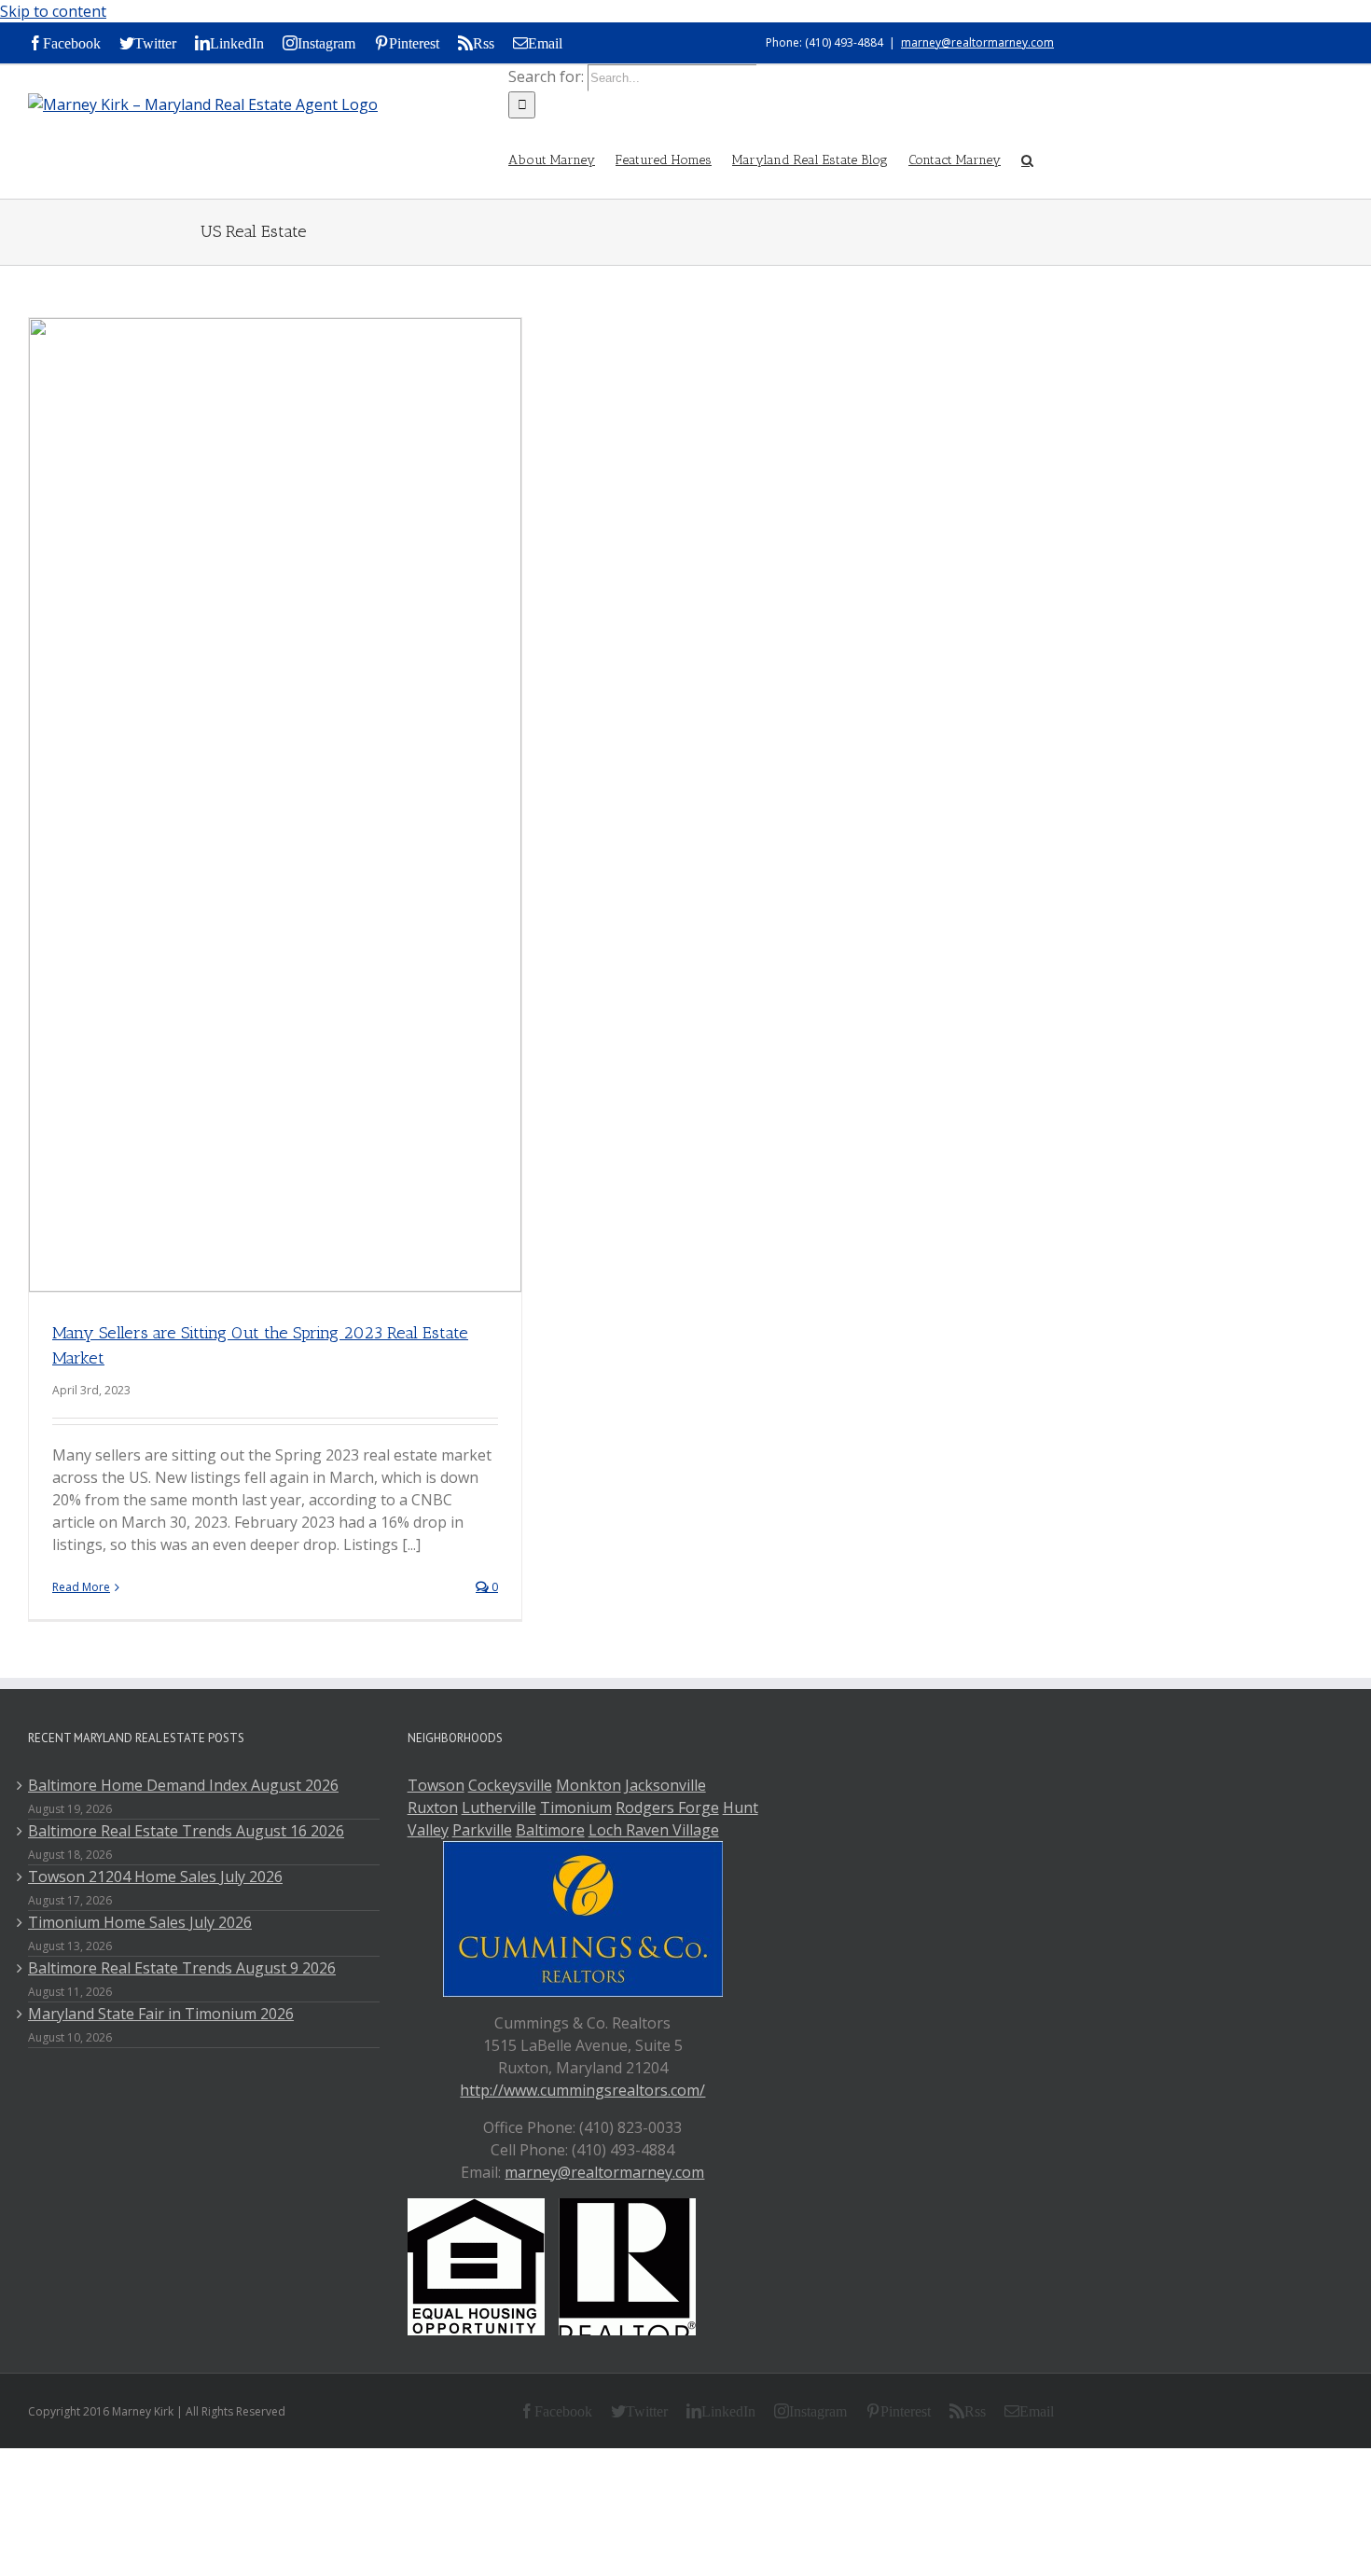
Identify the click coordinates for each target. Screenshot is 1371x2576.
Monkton (589, 1785)
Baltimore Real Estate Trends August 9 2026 (182, 1968)
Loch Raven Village (654, 1830)
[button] (1027, 159)
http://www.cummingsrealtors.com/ (582, 2090)
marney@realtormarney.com (977, 42)
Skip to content (53, 11)
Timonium (576, 1807)
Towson (436, 1785)
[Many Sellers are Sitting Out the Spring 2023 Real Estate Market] (275, 805)
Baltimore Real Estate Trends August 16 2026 (186, 1831)
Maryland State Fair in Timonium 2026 (161, 2014)
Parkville (482, 1830)
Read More (81, 1587)
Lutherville (499, 1807)
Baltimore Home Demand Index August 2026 (183, 1785)
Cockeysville (510, 1785)
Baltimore (550, 1830)
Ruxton (433, 1807)
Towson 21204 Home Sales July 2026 (155, 1877)
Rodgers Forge (667, 1807)
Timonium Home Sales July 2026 (140, 1922)
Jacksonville (665, 1785)
